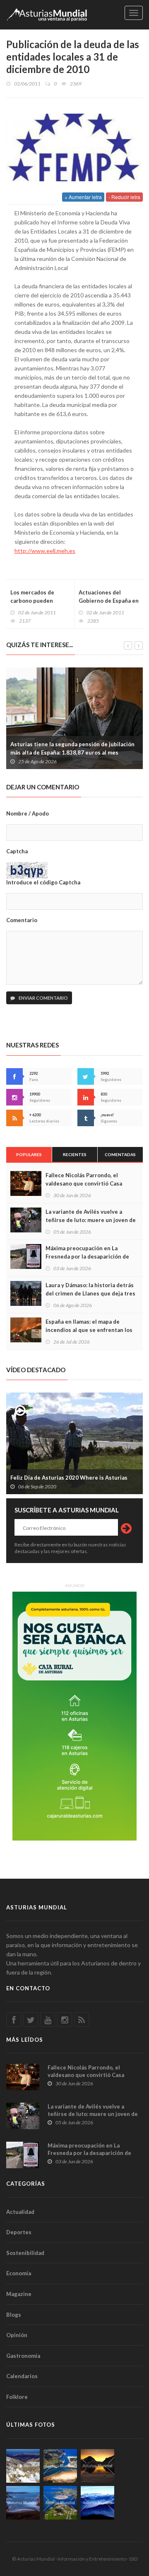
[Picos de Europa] (97, 2503)
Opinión (17, 2335)
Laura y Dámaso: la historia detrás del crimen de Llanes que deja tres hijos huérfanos (90, 1293)
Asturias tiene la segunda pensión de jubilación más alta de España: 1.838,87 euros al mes (72, 748)
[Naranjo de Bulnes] (23, 2466)
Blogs (14, 2315)
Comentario (22, 920)
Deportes (19, 2232)
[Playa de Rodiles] (60, 2466)
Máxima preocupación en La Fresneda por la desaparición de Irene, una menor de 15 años (87, 1256)
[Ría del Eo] (60, 2503)
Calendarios (22, 2376)
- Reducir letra (124, 197)
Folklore (17, 2397)
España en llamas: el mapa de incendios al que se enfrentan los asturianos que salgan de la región (90, 1330)
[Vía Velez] (23, 2503)
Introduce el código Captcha (43, 882)
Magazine (19, 2294)
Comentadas (120, 1154)
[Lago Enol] (97, 2466)
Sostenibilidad (25, 2253)
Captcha (17, 851)
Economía (19, 2273)
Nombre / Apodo (28, 813)
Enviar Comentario (43, 998)
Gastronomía (23, 2356)
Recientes (75, 1154)
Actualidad (20, 2212)
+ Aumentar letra (83, 197)
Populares (29, 1154)
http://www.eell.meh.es (45, 551)
